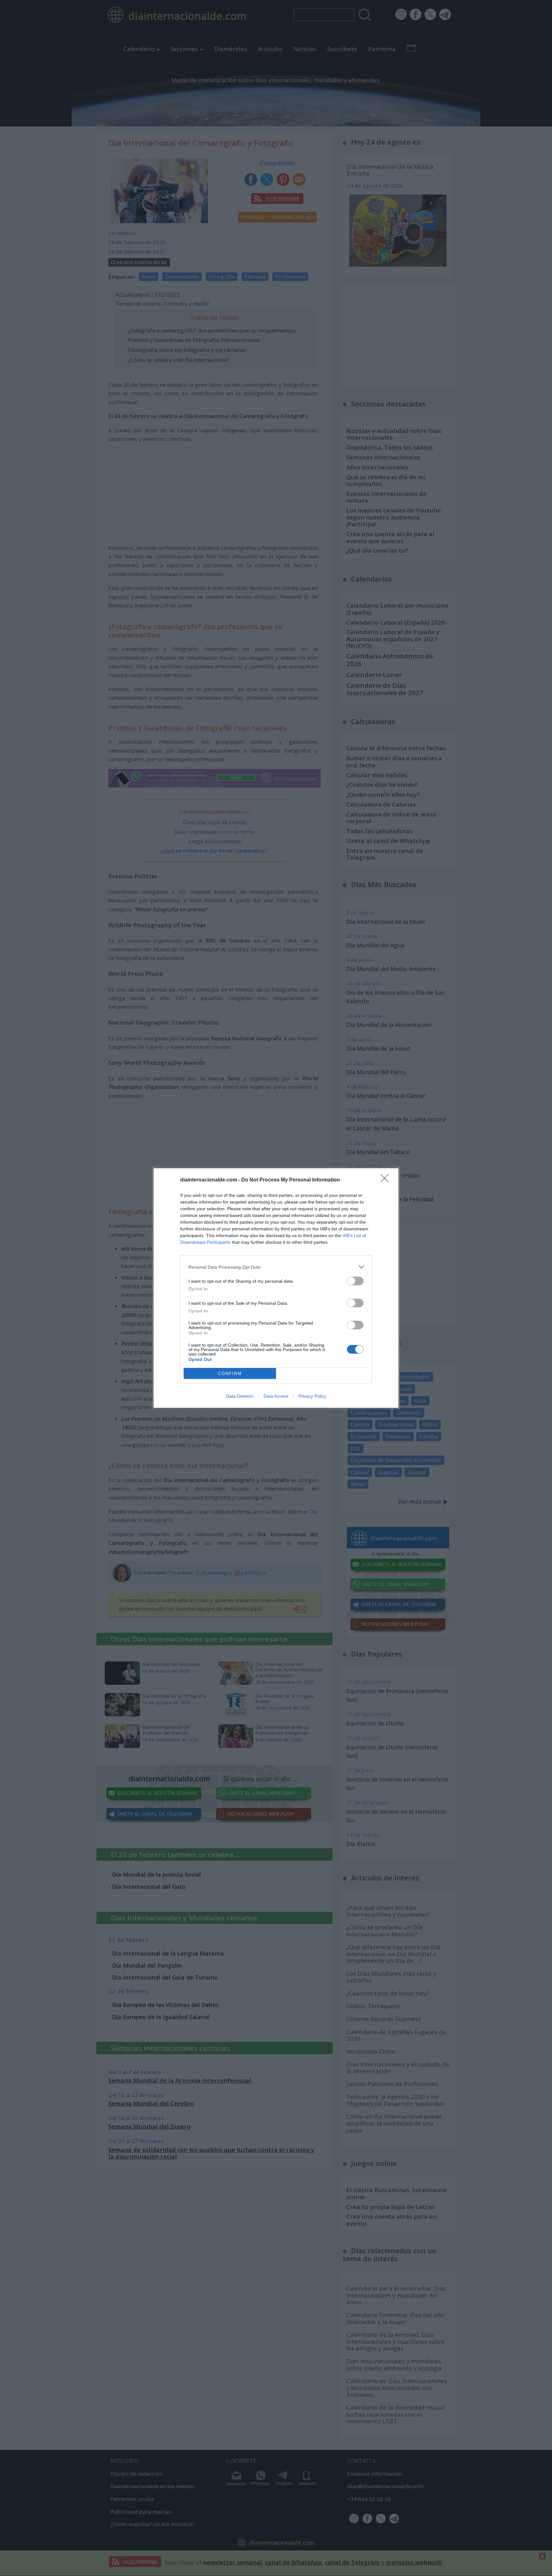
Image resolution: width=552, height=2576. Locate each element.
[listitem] (276, 1267)
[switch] (355, 1281)
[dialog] (276, 1288)
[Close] (387, 1180)
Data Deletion (240, 1396)
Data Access (276, 1396)
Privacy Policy (312, 1396)
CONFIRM (230, 1374)
